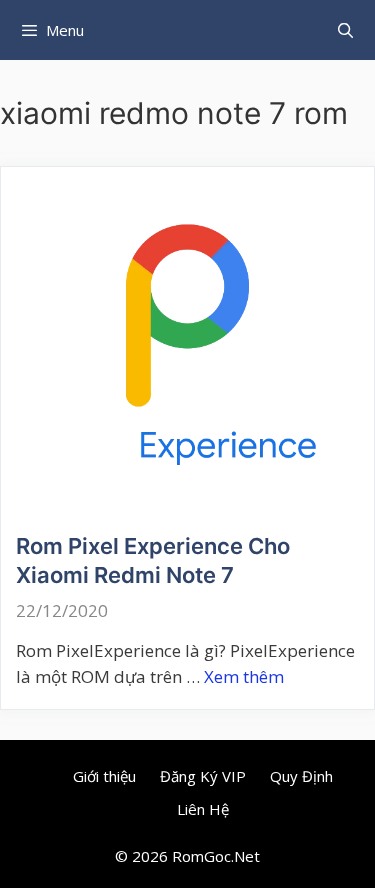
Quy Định (301, 776)
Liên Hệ (203, 809)
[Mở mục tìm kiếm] (345, 30)
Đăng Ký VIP (203, 776)
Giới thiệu (104, 776)
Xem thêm (244, 676)
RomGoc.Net (216, 856)
